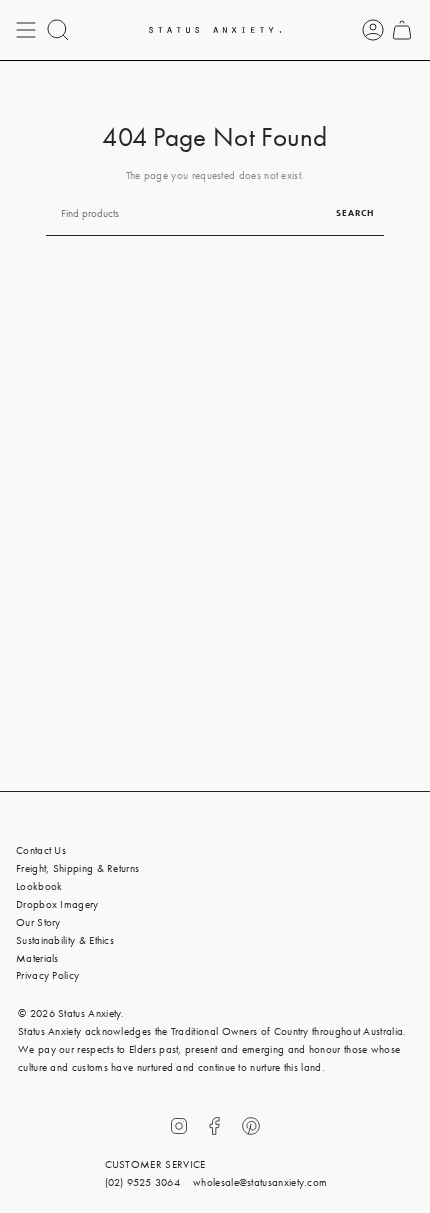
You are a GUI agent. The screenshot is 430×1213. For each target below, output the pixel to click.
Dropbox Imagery (57, 904)
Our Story (38, 922)
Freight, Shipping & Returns (77, 868)
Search (355, 213)
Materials (37, 958)
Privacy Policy (47, 975)
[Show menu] (26, 30)
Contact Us (41, 850)
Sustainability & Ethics (65, 940)
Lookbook (39, 886)
